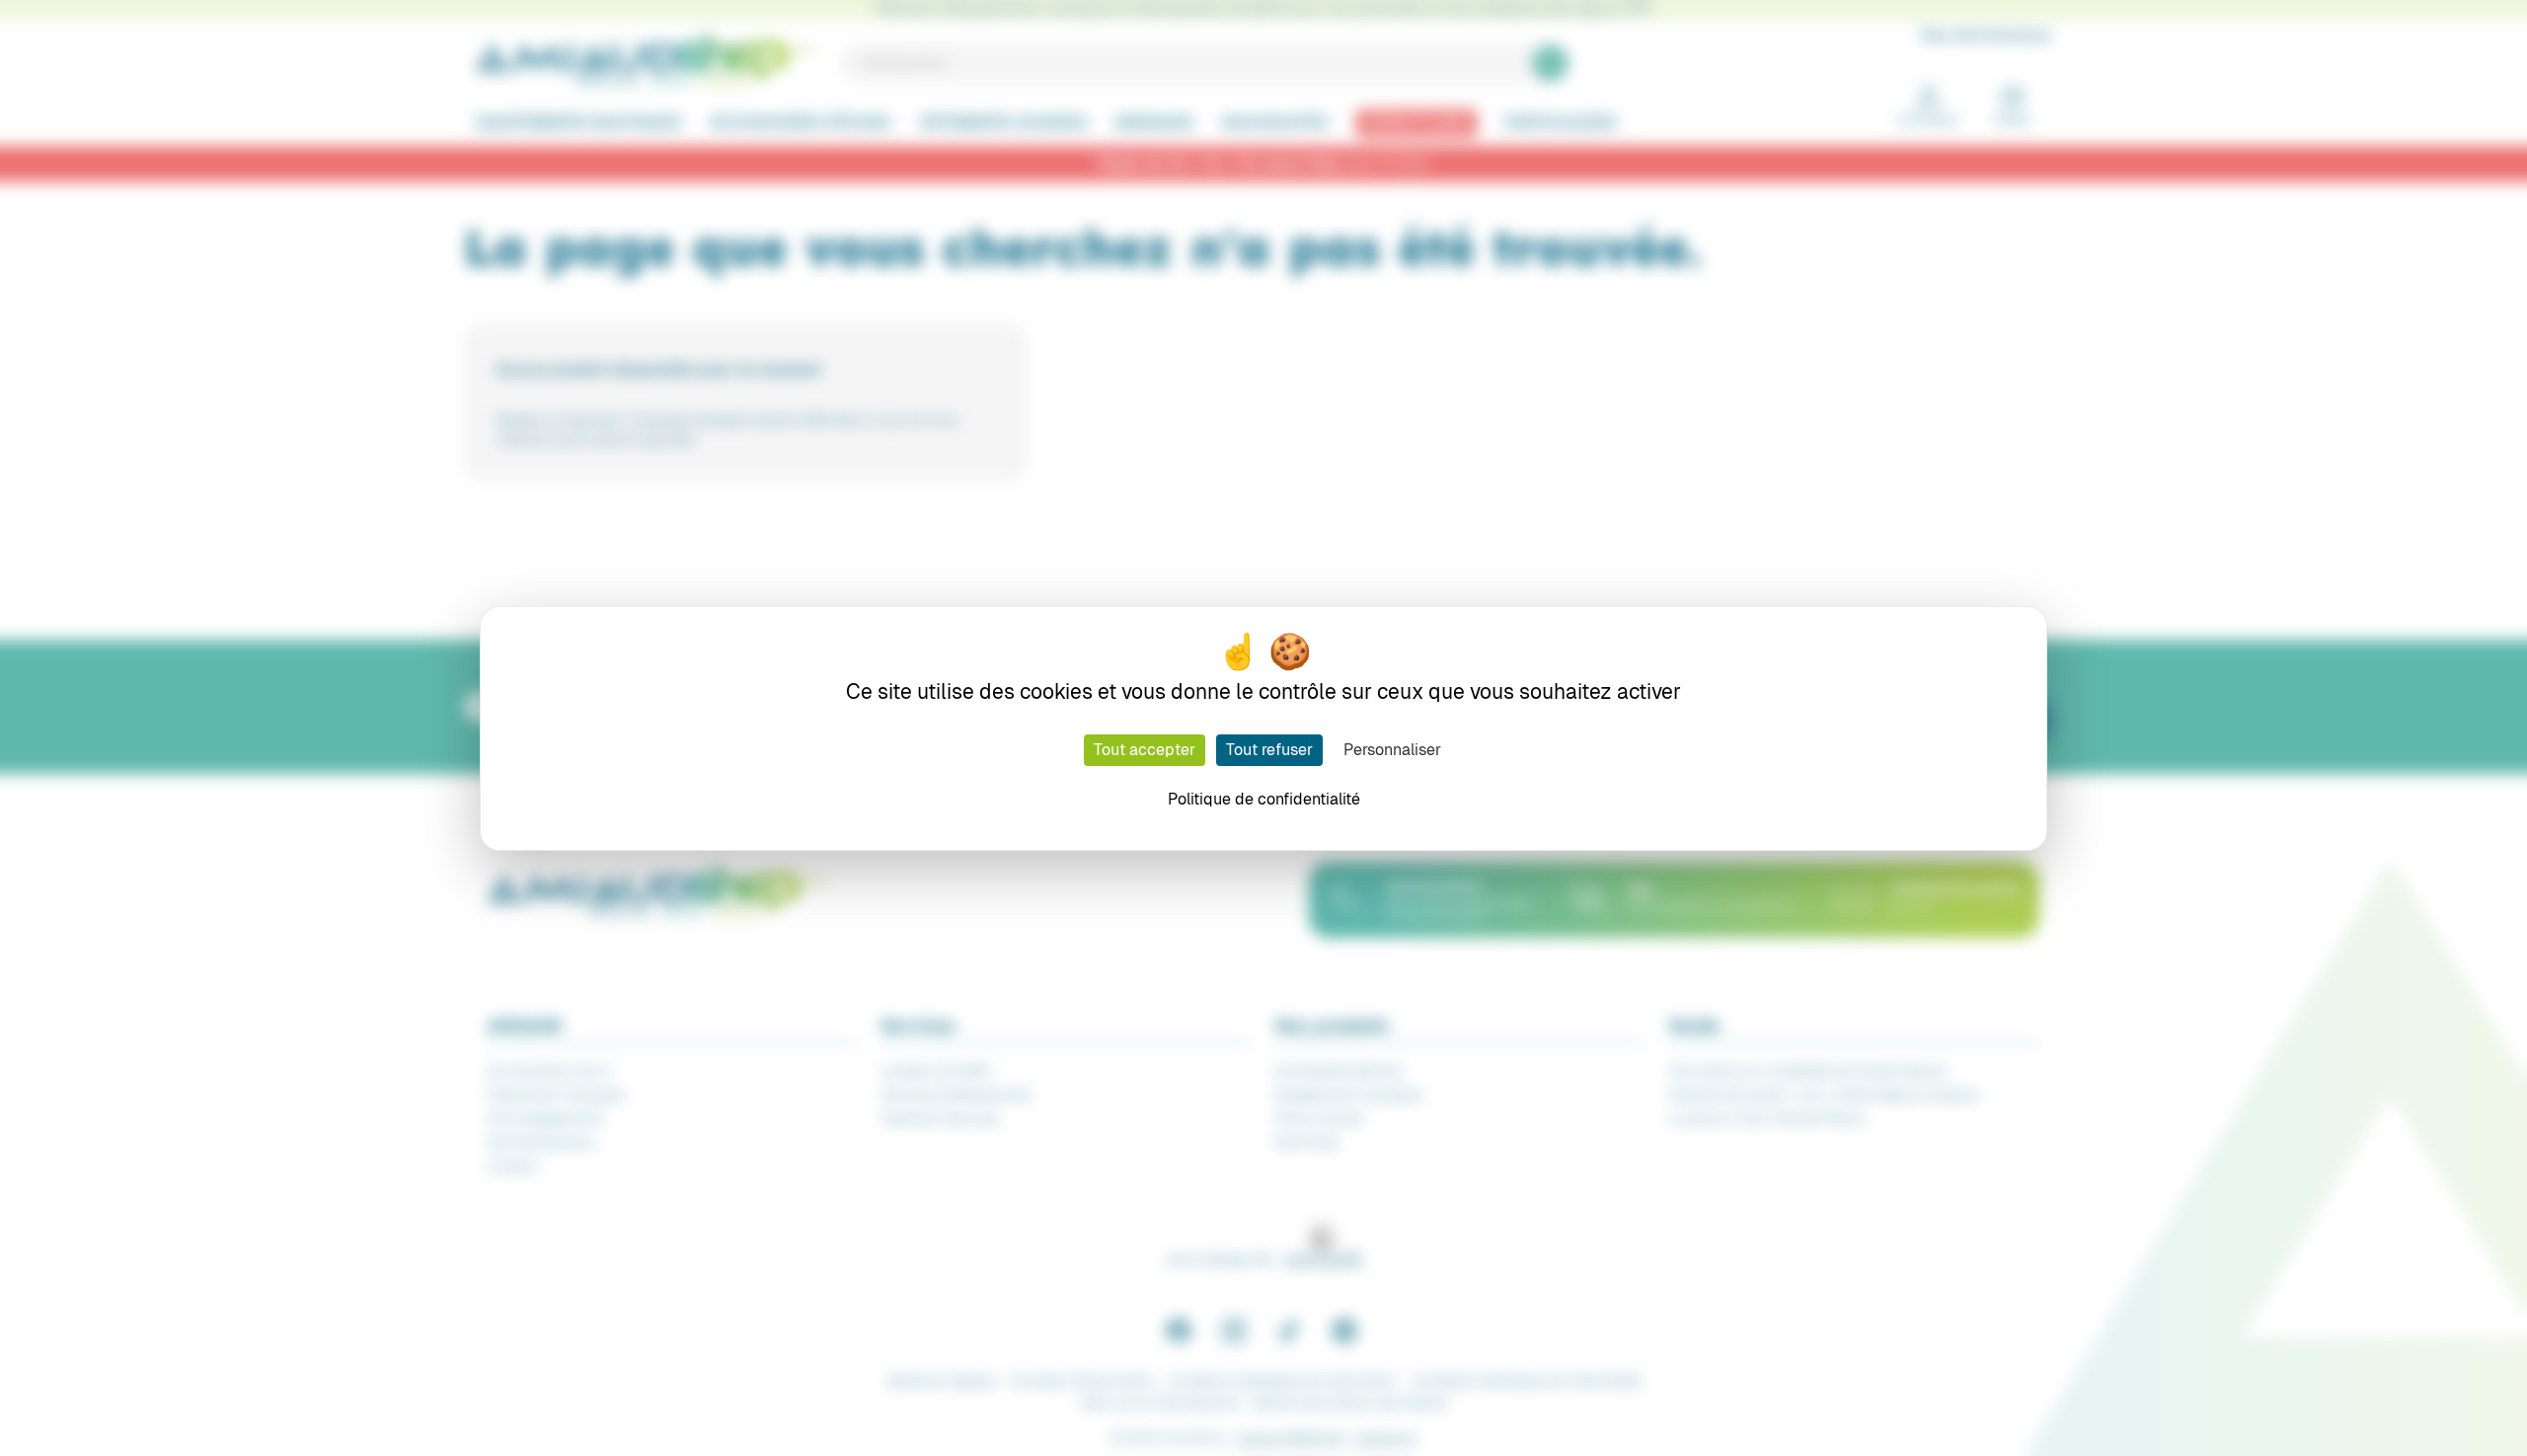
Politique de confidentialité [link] (1264, 799)
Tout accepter (1145, 750)
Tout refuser (1269, 750)
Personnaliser (1392, 750)
